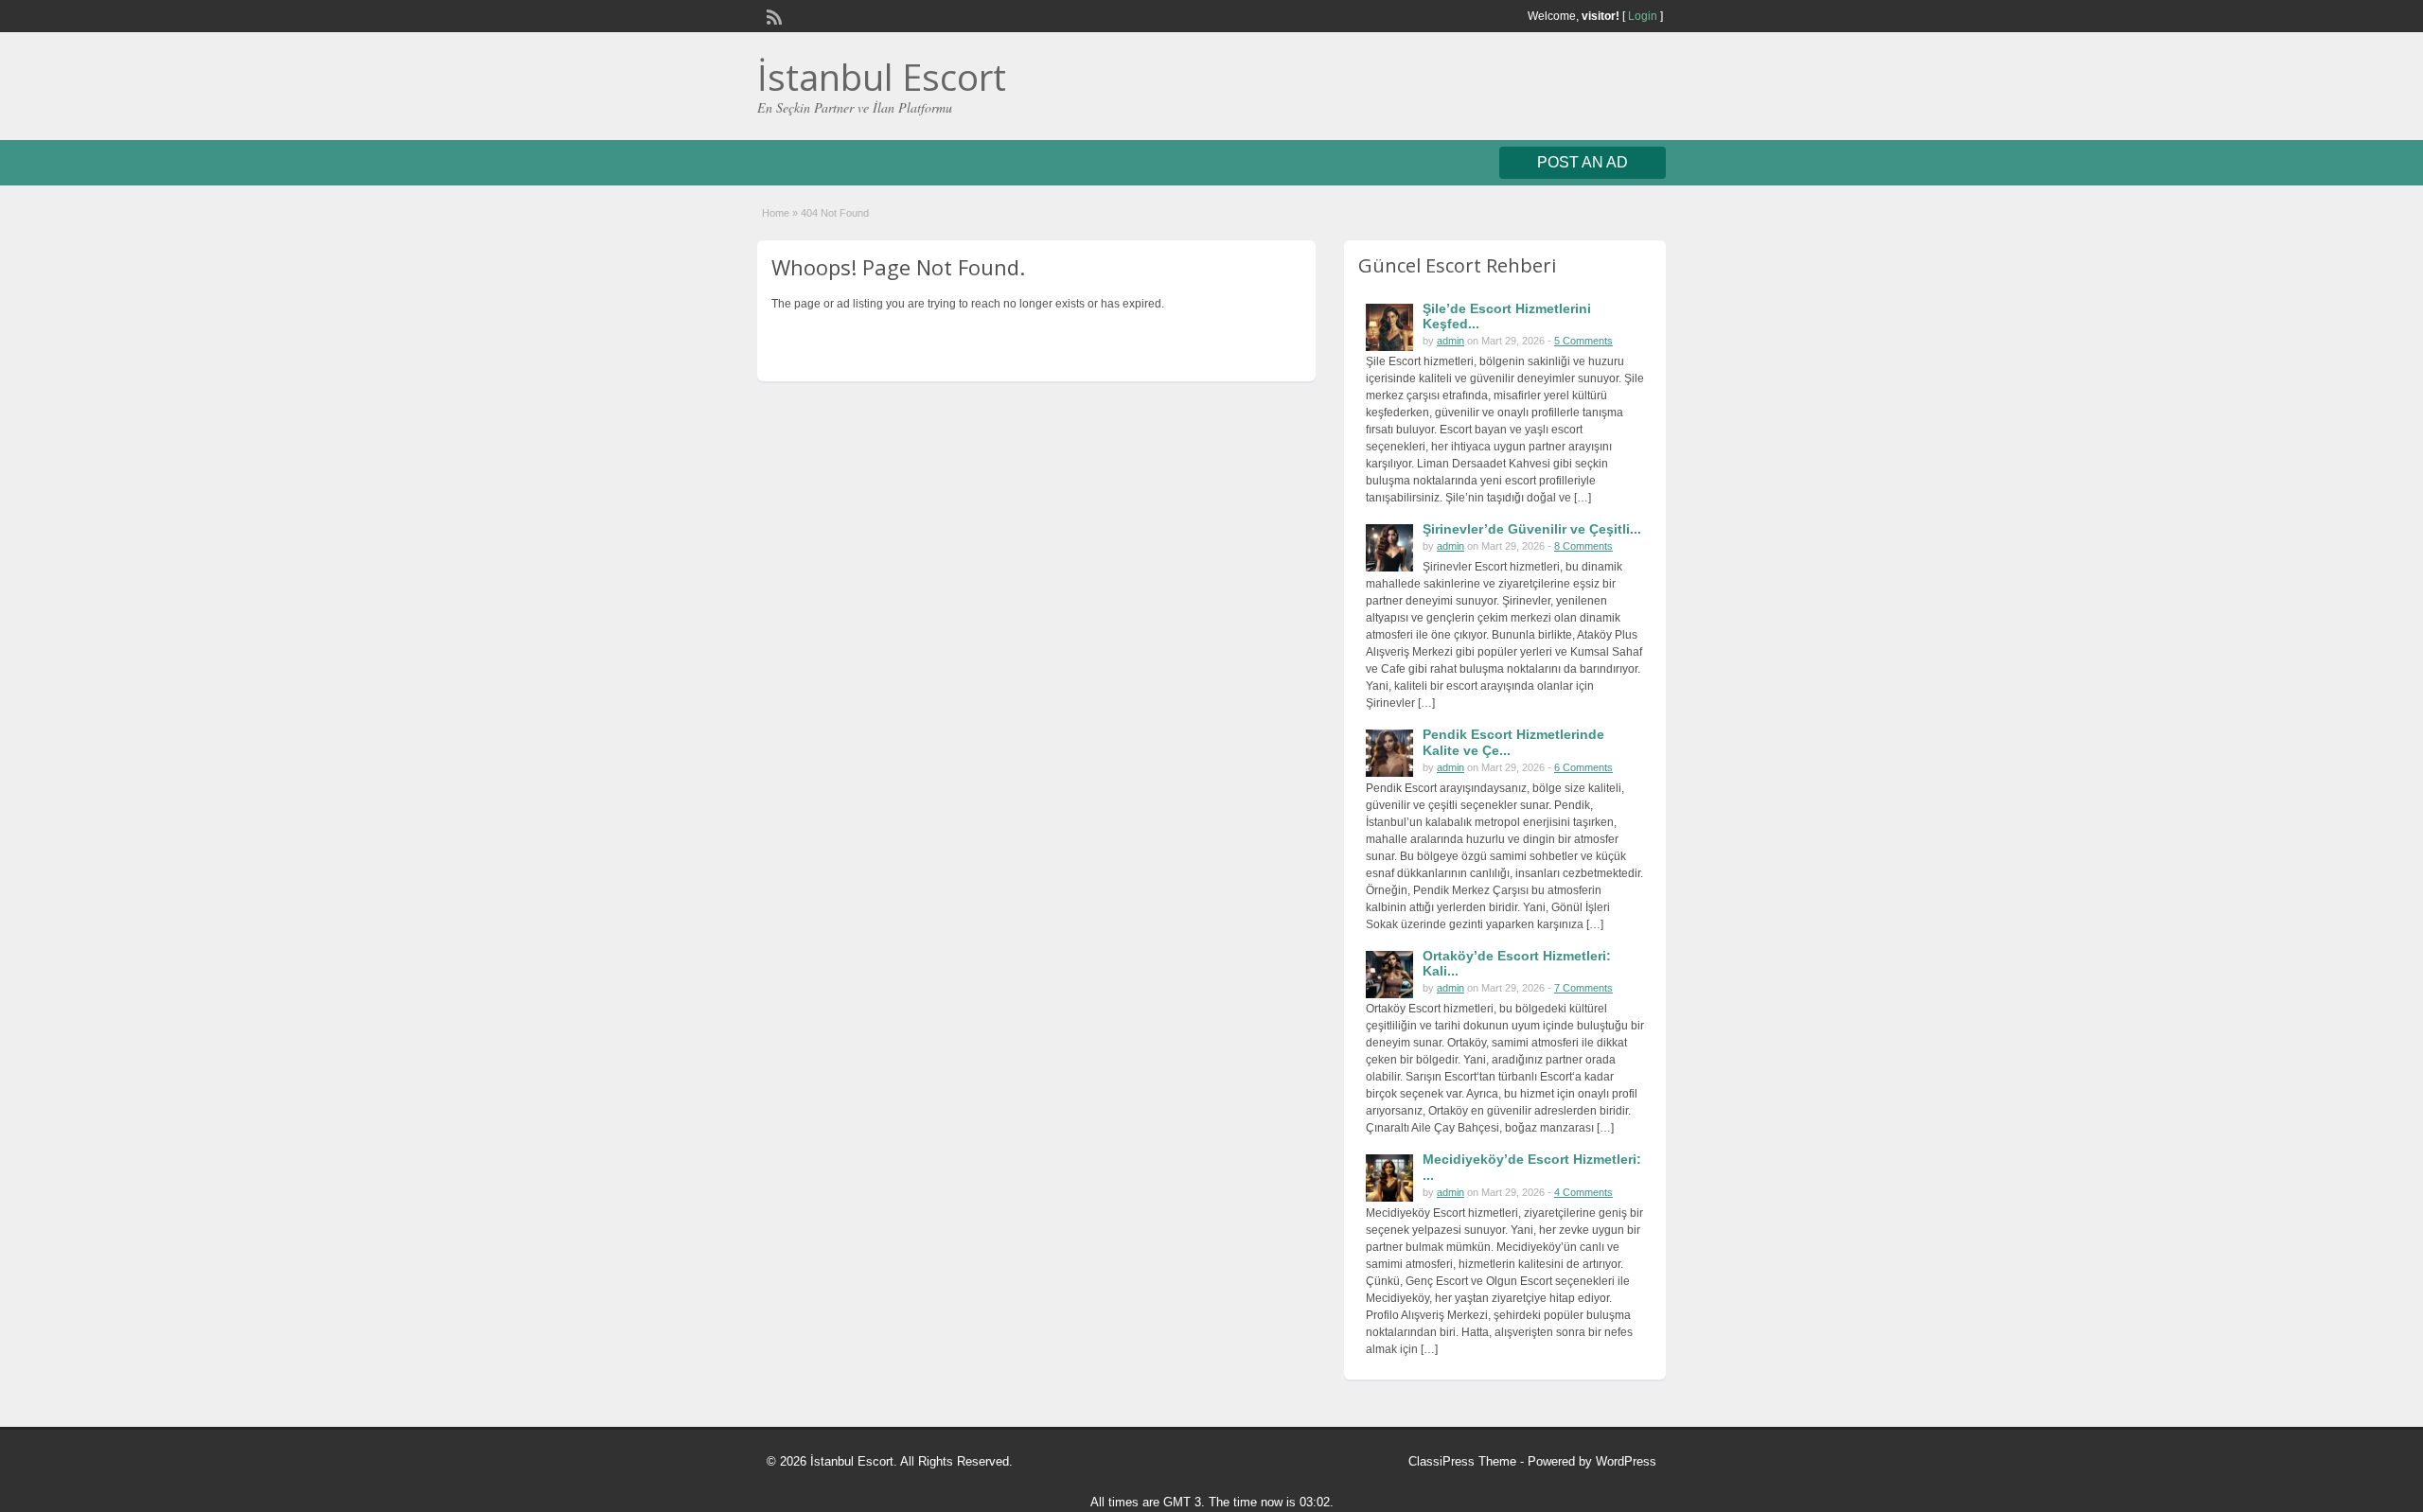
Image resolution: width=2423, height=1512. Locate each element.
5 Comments (1583, 341)
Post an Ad (1583, 162)
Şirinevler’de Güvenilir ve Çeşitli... (1532, 529)
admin (1450, 341)
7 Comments (1583, 988)
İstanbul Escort (882, 77)
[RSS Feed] (772, 15)
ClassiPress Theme (1462, 1461)
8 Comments (1583, 546)
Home (776, 213)
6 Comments (1583, 767)
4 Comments (1583, 1192)
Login (1643, 16)
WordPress (1626, 1461)
